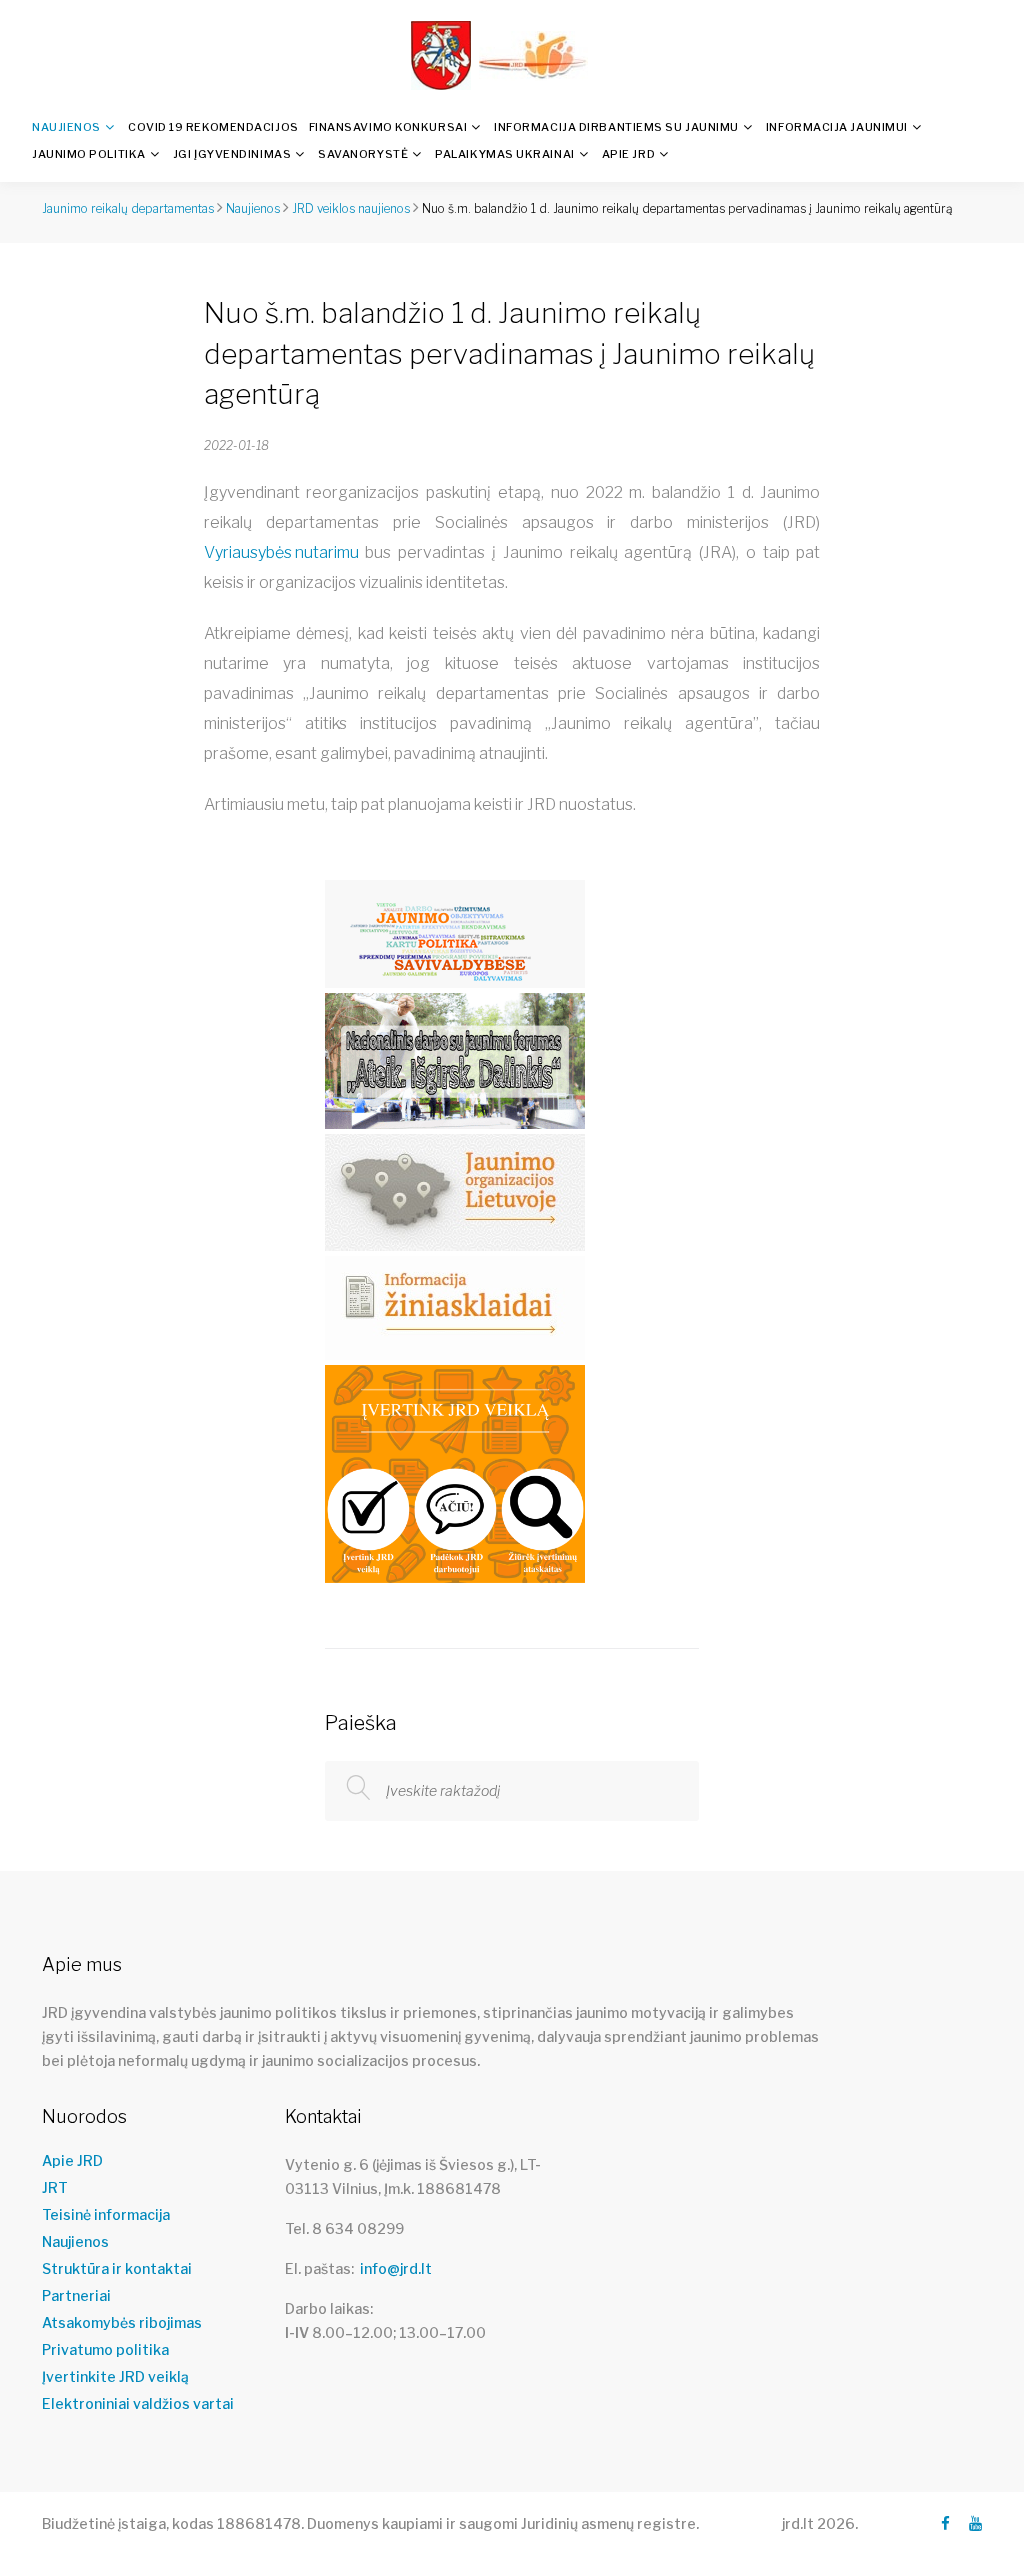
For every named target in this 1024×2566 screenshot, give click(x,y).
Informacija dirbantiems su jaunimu (616, 127)
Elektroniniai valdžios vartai (138, 2404)
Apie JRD (628, 154)
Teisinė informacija (106, 2215)
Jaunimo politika (89, 154)
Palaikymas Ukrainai (504, 154)
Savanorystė (363, 154)
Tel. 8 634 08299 (344, 2228)
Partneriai (76, 2296)
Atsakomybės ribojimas (122, 2323)
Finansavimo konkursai (388, 127)
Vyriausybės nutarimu (281, 552)
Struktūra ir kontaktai (117, 2269)
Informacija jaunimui (837, 127)
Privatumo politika (105, 2350)
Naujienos (66, 127)
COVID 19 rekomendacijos (213, 127)
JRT (55, 2188)
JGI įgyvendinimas (232, 154)
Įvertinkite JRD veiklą (115, 2377)
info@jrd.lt (396, 2268)
